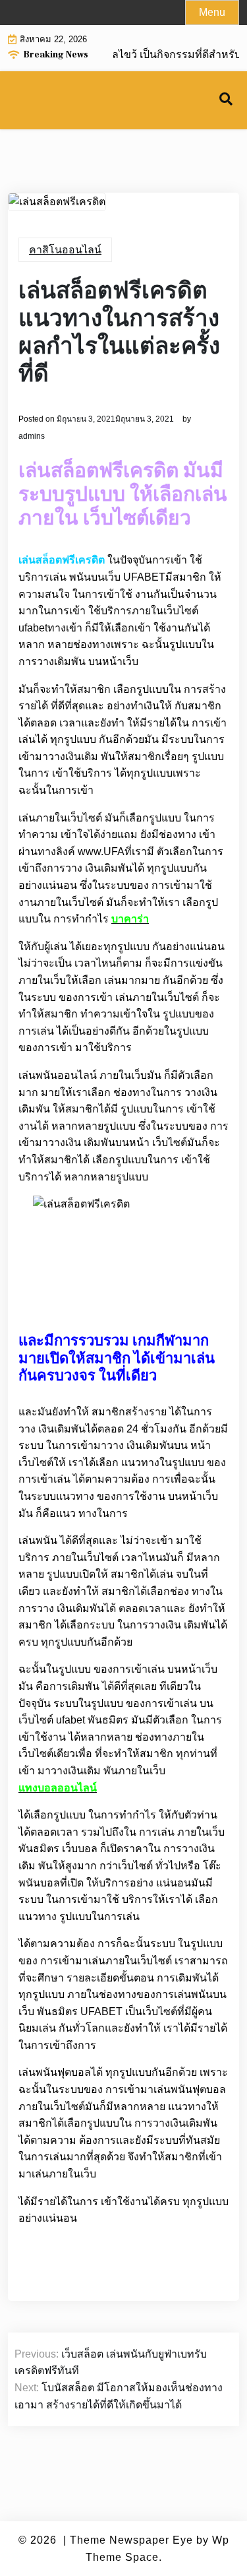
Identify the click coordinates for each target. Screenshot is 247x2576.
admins (32, 436)
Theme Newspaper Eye (131, 2540)
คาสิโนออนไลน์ (65, 250)
